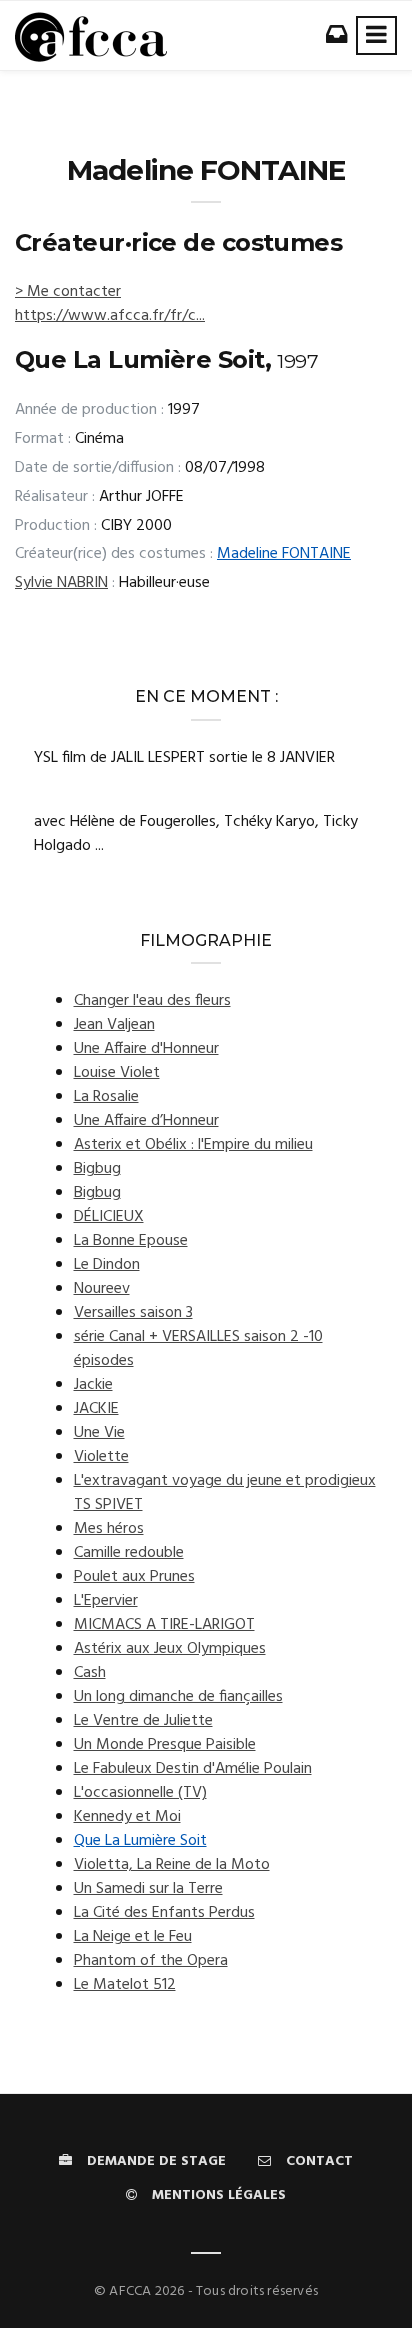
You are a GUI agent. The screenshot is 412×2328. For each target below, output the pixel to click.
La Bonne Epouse (131, 1241)
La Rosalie (106, 1097)
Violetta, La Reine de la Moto (172, 1865)
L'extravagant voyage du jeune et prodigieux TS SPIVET (225, 1493)
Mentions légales (219, 2195)
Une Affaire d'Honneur (146, 1049)
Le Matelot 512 (125, 1985)
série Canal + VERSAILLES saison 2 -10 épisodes (198, 1349)
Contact (319, 2161)
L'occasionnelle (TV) (140, 1793)
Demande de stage (156, 2161)
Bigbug (97, 1169)
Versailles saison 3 (133, 1313)
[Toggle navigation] (376, 35)
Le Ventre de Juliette (143, 1721)
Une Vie (99, 1433)
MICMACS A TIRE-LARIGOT (164, 1625)
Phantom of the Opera (151, 1961)
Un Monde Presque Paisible (165, 1745)
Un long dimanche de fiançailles (178, 1697)
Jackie (93, 1385)
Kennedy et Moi (127, 1817)
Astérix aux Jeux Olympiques (170, 1649)
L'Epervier (106, 1601)
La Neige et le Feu (133, 1937)
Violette (101, 1457)
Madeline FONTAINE (284, 554)
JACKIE (96, 1409)
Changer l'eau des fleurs (152, 1001)
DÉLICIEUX (109, 1217)
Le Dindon (107, 1265)
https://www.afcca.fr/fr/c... (110, 316)
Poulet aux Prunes (134, 1577)
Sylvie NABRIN (61, 583)
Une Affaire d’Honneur (146, 1121)
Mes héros (109, 1529)
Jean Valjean (114, 1025)
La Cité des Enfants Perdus (164, 1913)
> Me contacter (68, 292)
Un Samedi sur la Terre (148, 1889)
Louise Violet (117, 1073)
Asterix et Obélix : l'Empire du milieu (193, 1145)
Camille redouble (129, 1553)
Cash (90, 1673)
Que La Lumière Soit (140, 1841)
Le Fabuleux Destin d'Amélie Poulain (193, 1769)
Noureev (102, 1289)
